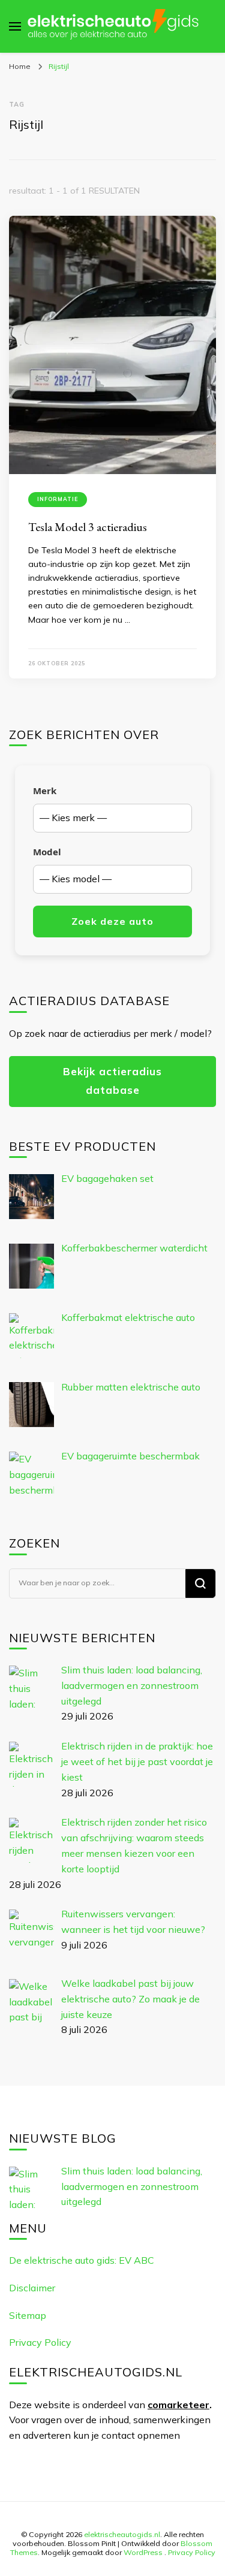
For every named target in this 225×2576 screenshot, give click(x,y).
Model (47, 852)
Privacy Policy (40, 2342)
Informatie (58, 499)
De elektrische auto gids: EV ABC (82, 2260)
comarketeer (178, 2405)
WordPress (143, 2552)
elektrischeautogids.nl (122, 2534)
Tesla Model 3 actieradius (88, 527)
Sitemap (28, 2315)
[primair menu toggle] (15, 26)
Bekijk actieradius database (112, 1081)
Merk (45, 791)
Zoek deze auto (112, 921)
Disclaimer (32, 2288)
